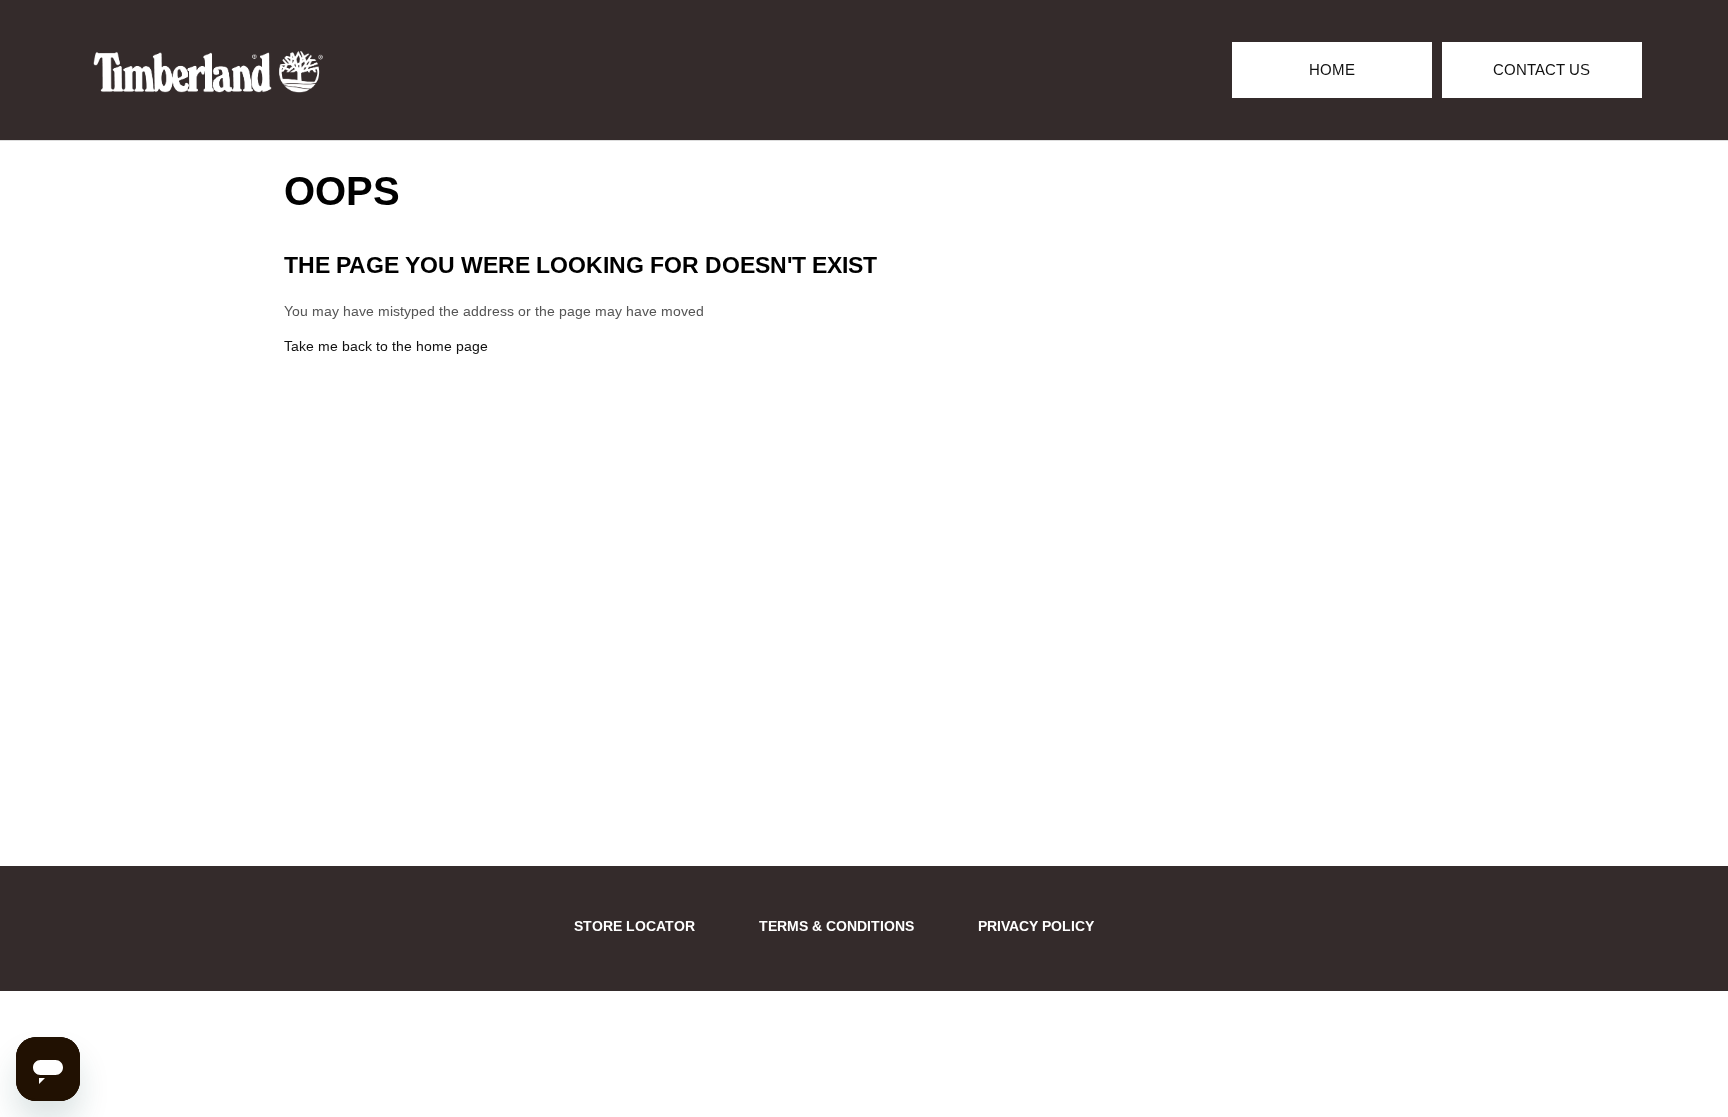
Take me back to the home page (386, 346)
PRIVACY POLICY (1036, 926)
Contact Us (1541, 69)
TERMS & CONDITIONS (836, 926)
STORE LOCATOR (634, 926)
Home (1332, 69)
